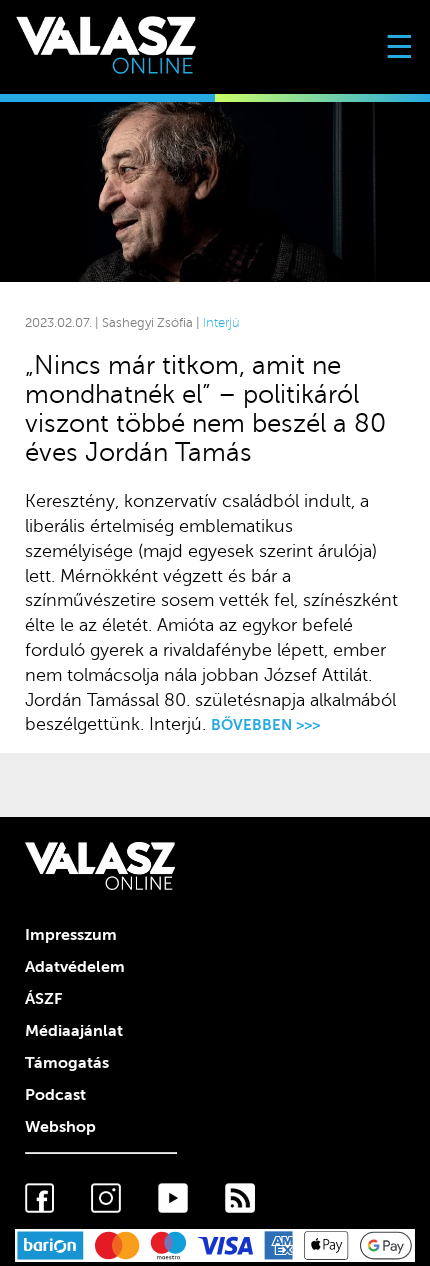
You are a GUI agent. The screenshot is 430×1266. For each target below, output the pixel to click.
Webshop (60, 1127)
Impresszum (71, 935)
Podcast (55, 1095)
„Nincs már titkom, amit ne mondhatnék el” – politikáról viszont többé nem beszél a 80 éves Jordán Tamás (205, 409)
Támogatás (67, 1063)
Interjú (221, 323)
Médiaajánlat (74, 1031)
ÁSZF (43, 999)
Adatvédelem (75, 967)
